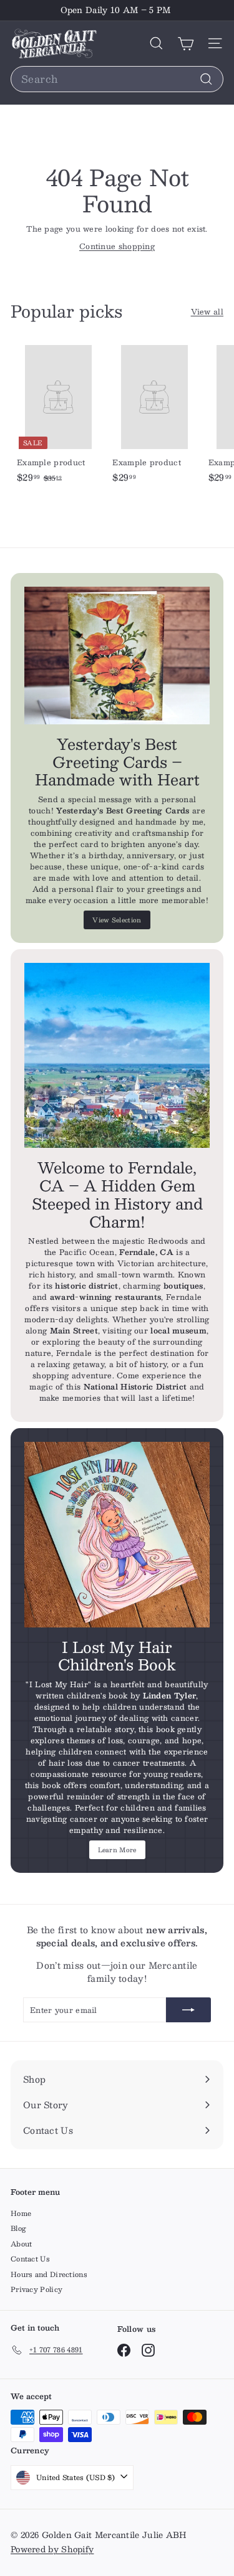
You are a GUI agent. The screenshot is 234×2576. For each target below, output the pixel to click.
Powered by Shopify (52, 2549)
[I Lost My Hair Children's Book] (117, 1534)
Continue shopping (117, 246)
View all (207, 311)
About (22, 2244)
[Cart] (186, 43)
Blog (18, 2228)
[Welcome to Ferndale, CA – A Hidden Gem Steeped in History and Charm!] (117, 1055)
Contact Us (30, 2259)
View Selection (117, 920)
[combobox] (117, 79)
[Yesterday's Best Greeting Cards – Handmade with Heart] (117, 656)
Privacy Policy (37, 2289)
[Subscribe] (188, 2010)
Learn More (117, 1849)
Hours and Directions (49, 2274)
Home (21, 2213)
